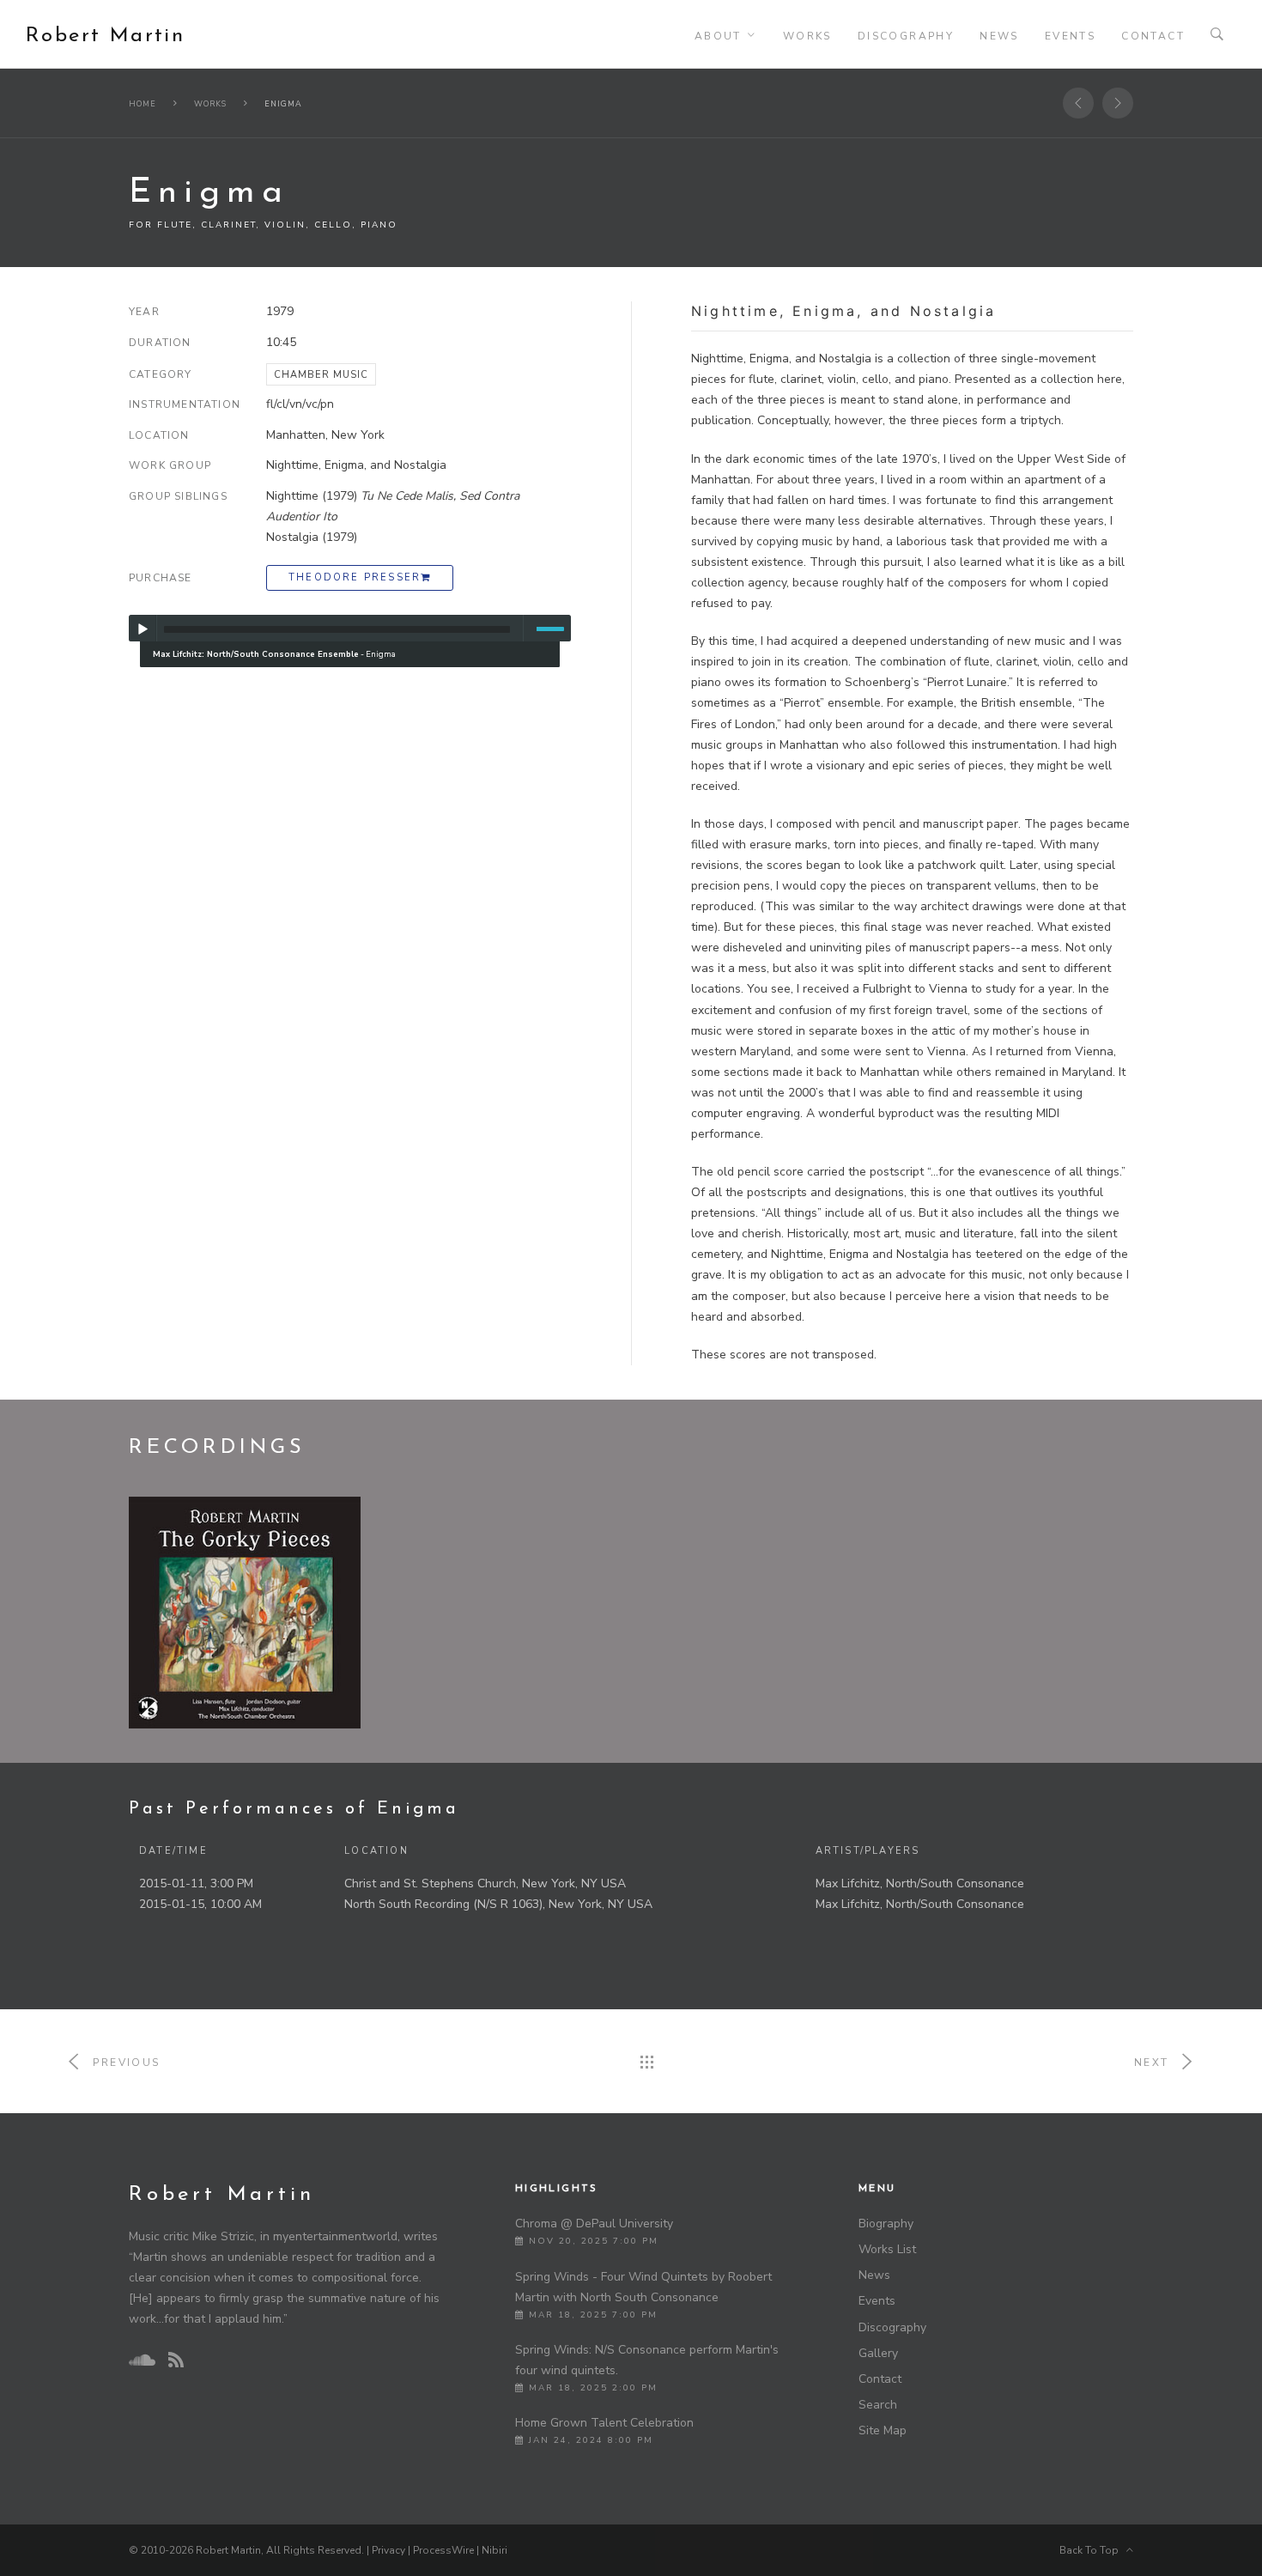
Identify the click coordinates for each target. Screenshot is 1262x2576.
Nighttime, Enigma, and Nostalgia (356, 465)
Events (1070, 36)
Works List (887, 2249)
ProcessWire (443, 2550)
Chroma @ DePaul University (594, 2224)
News (999, 36)
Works (807, 36)
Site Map (883, 2430)
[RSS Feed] (176, 2361)
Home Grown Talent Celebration (604, 2423)
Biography (886, 2224)
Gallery (878, 2353)
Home (143, 104)
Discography (906, 36)
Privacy (388, 2550)
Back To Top (1093, 2550)
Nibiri (494, 2550)
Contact (1153, 36)
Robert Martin (105, 36)
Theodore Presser (355, 577)
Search (878, 2405)
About (718, 36)
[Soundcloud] (142, 2360)
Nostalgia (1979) (312, 537)
